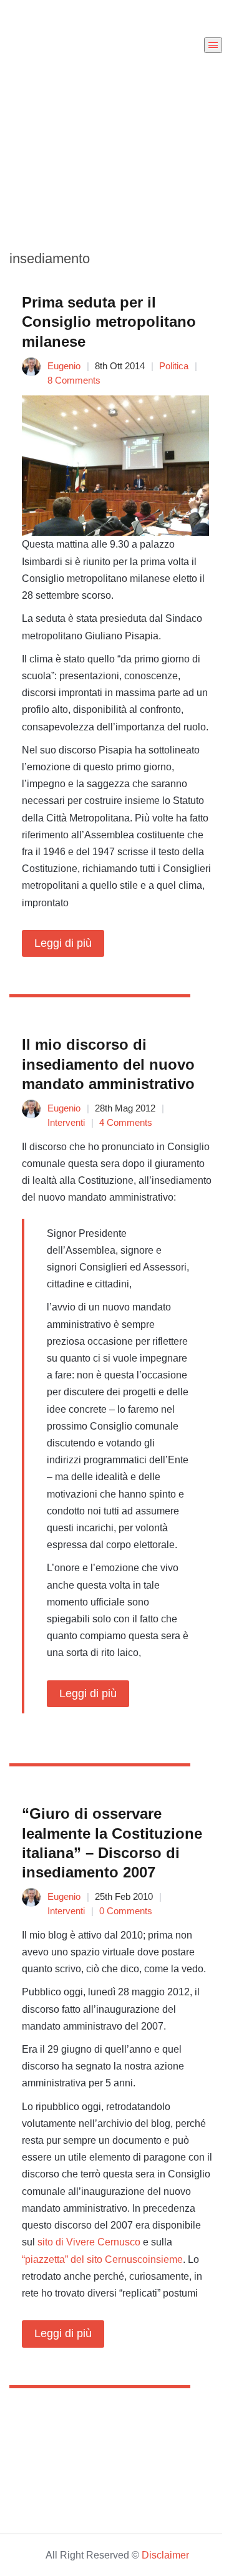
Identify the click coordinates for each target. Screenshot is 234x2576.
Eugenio (64, 366)
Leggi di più (63, 943)
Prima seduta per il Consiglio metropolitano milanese (109, 322)
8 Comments (74, 380)
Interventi (66, 1122)
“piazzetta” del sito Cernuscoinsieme (102, 2259)
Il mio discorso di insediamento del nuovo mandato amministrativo (108, 1064)
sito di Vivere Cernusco (89, 2242)
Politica (174, 366)
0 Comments (126, 1911)
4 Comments (126, 1122)
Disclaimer (165, 2555)
